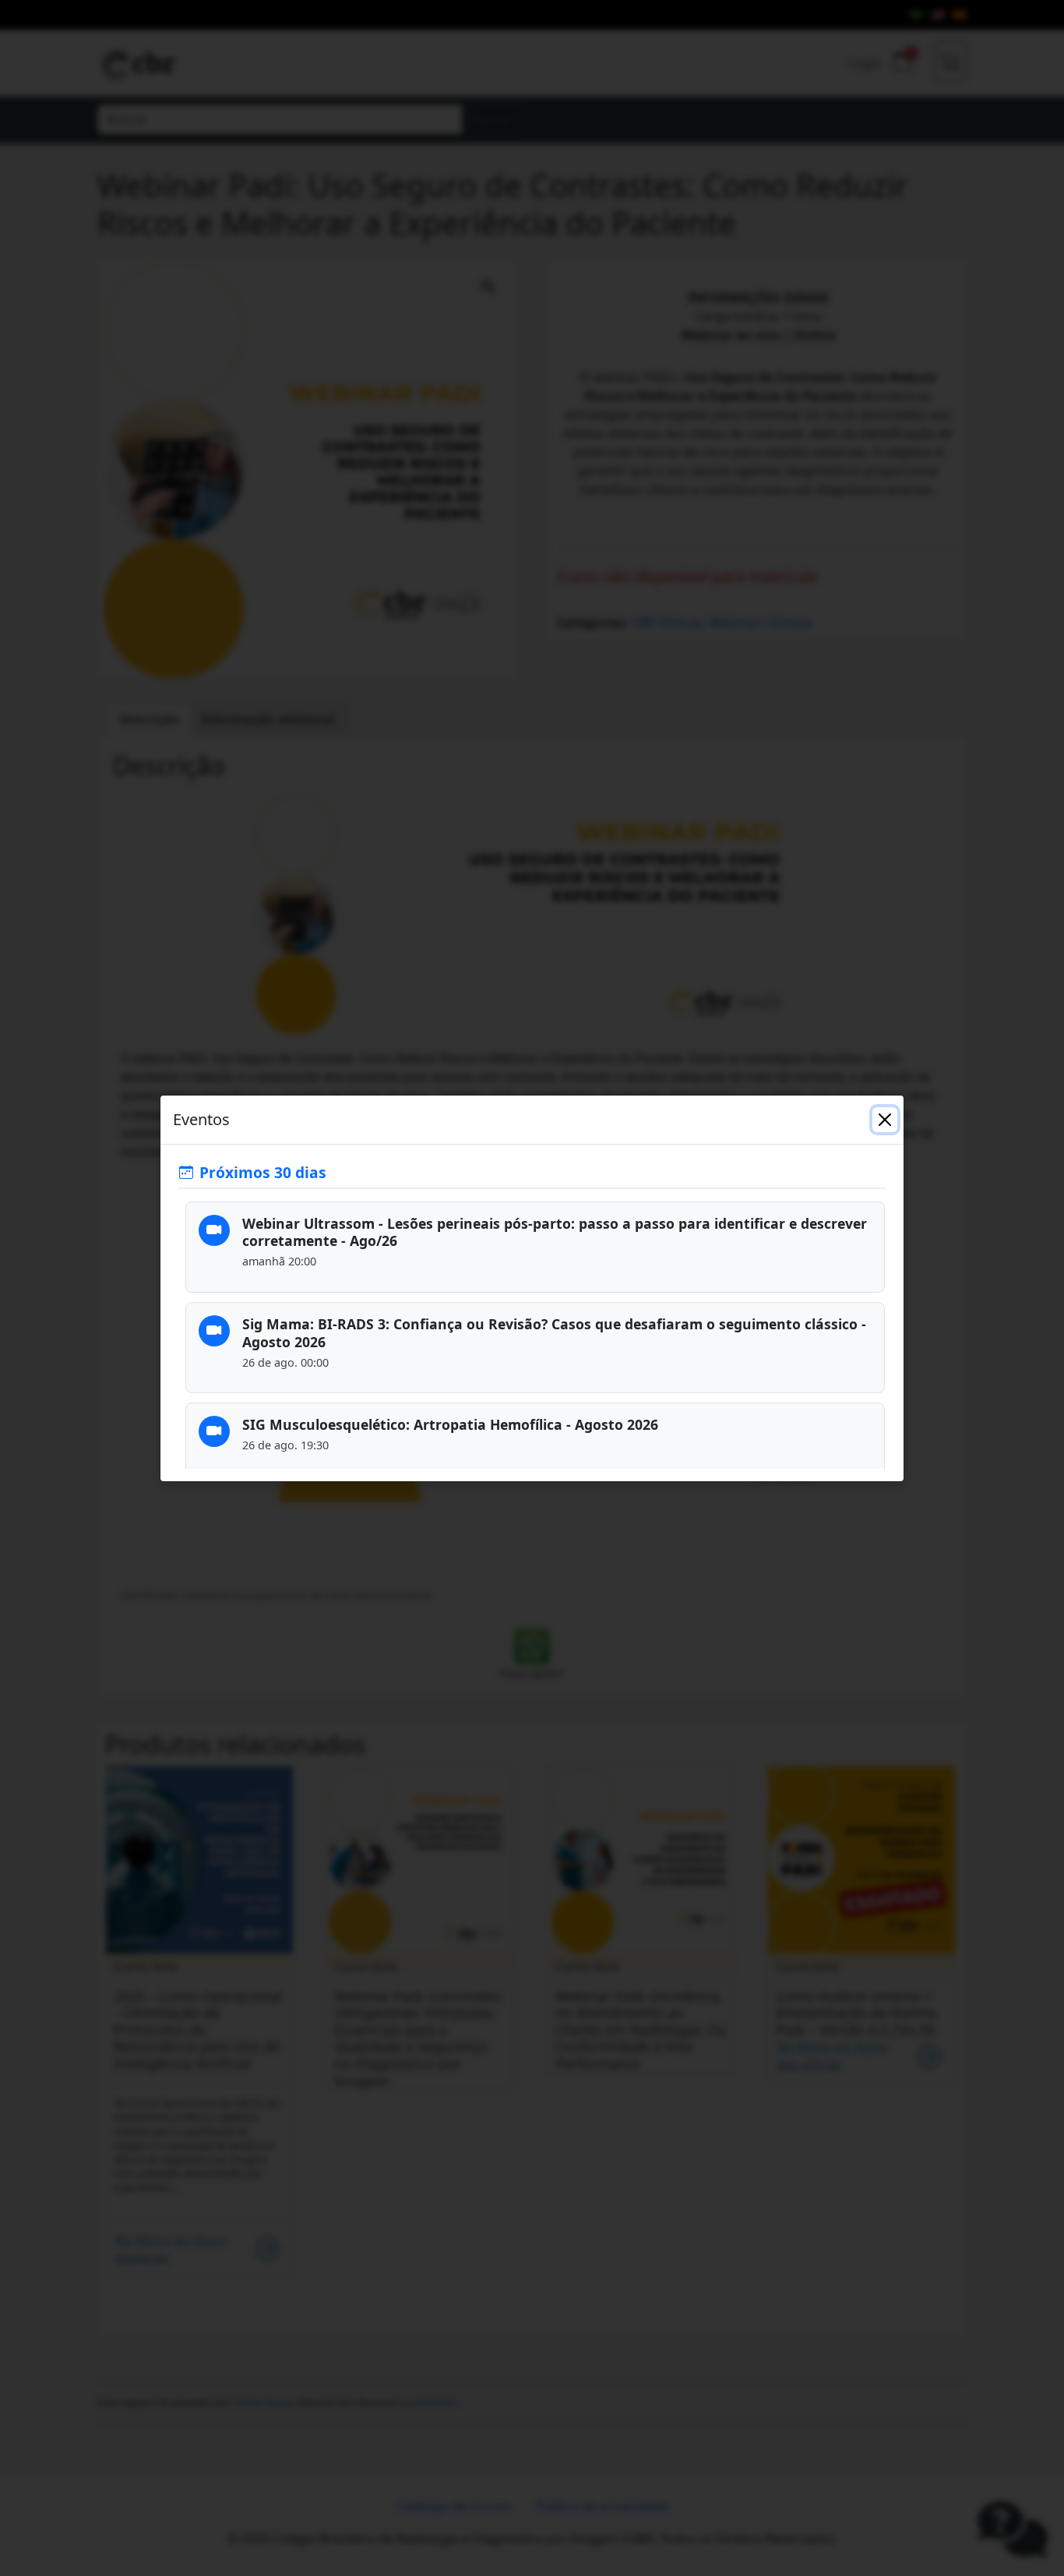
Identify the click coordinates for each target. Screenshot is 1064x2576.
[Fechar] (885, 1120)
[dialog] (532, 1288)
